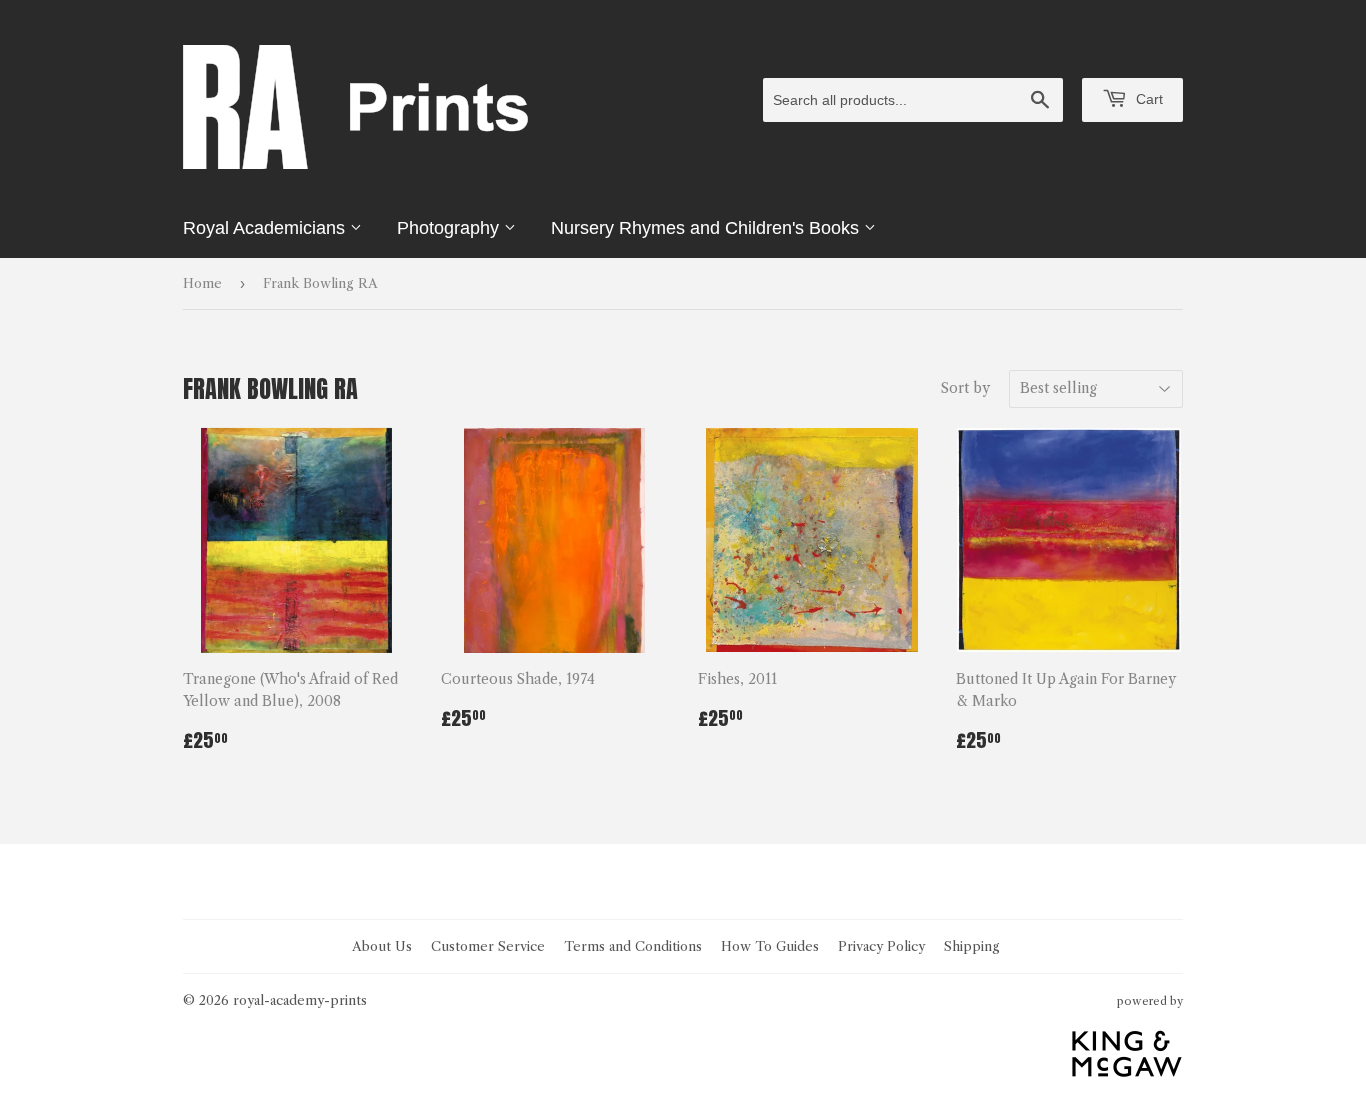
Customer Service (488, 946)
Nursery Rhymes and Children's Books (707, 228)
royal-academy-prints (300, 1000)
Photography (450, 228)
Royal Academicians (266, 228)
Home (202, 283)
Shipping (972, 946)
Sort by (965, 388)
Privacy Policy (881, 946)
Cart (1147, 99)
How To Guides (770, 946)
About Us (382, 946)
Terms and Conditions (633, 946)
